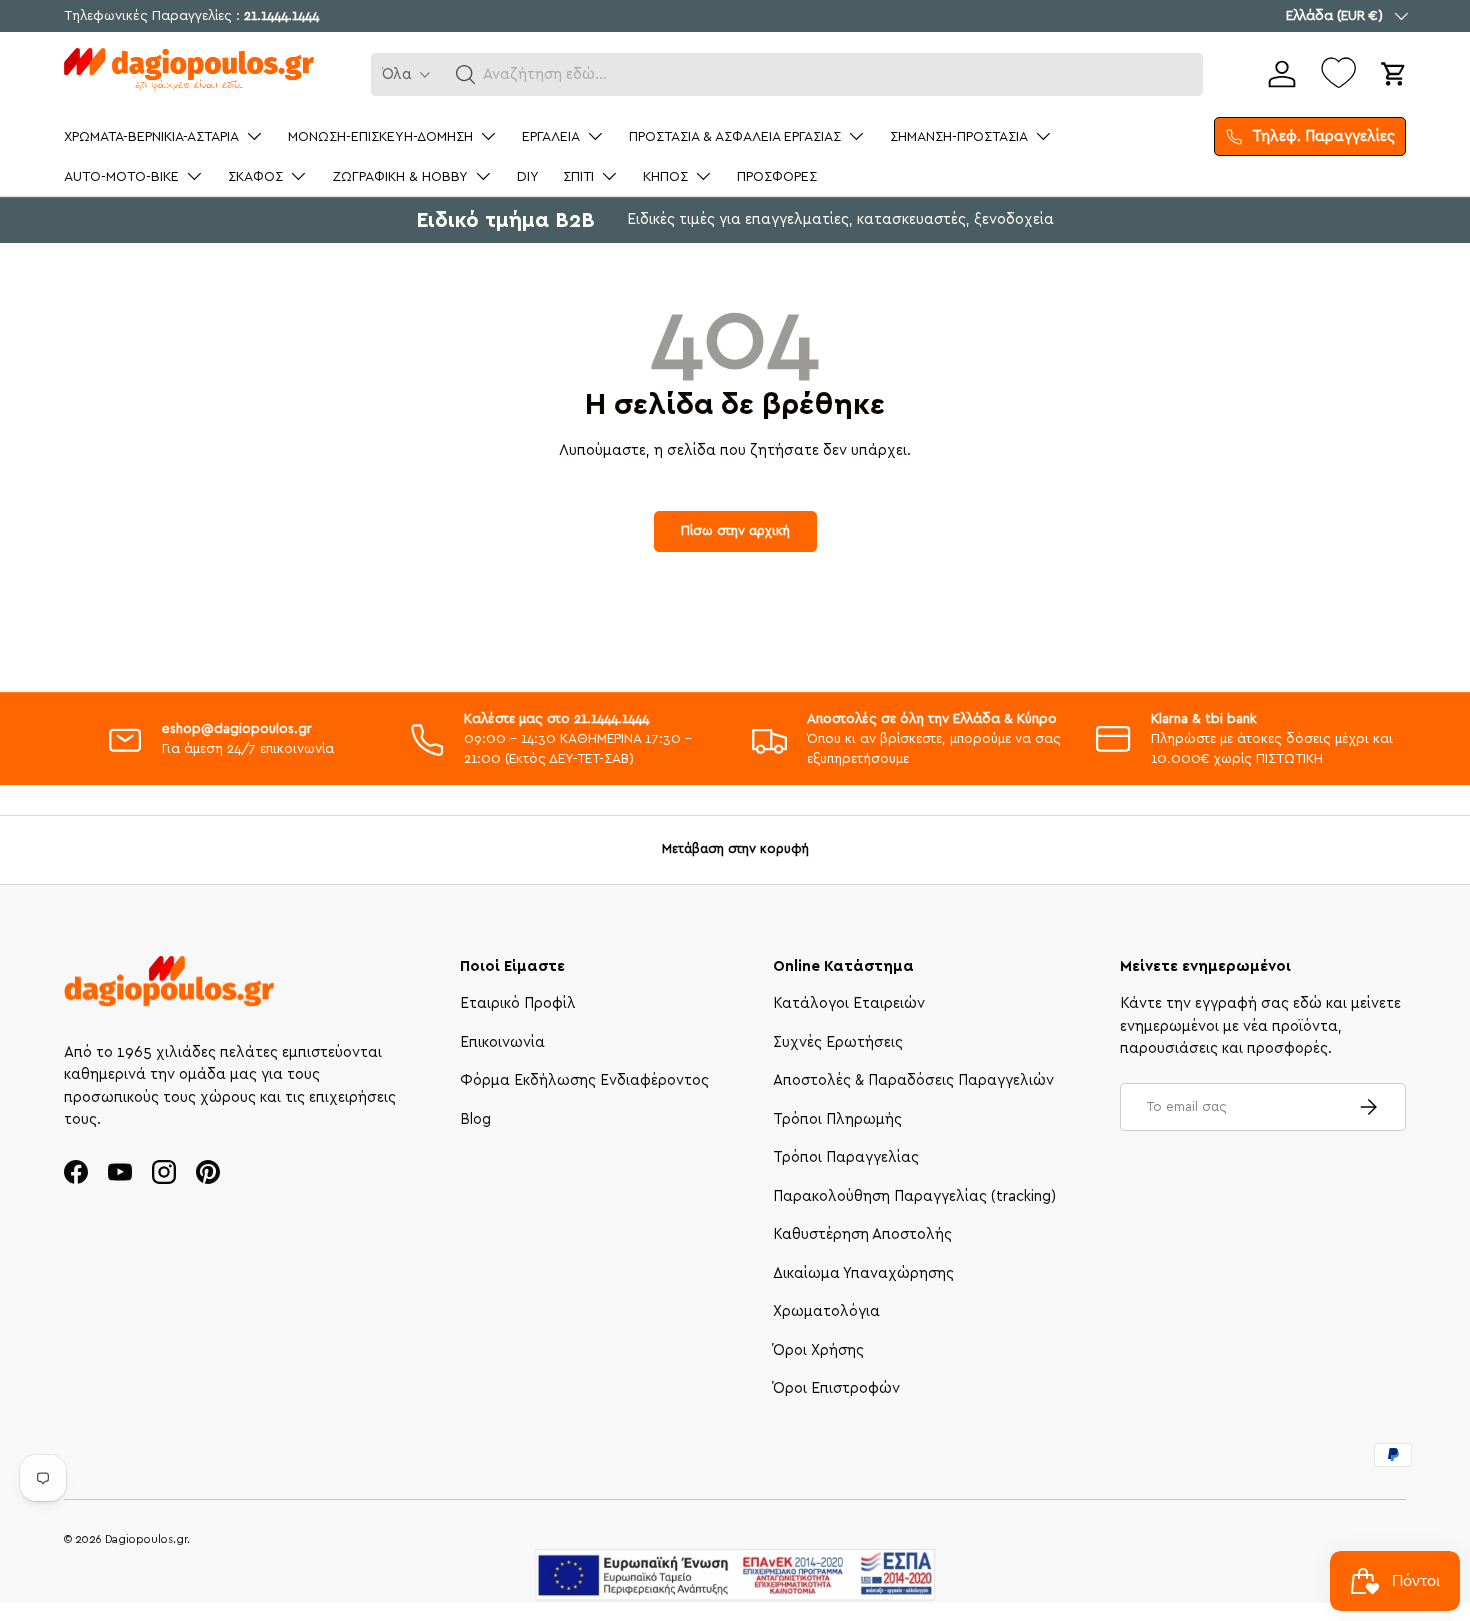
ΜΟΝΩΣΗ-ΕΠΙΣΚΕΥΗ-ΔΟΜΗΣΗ (380, 137)
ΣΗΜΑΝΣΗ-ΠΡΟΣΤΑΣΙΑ (959, 137)
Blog (475, 1119)
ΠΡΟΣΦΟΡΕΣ (777, 177)
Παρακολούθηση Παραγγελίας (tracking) (914, 1196)
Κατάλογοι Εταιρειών (849, 1003)
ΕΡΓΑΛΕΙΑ (551, 137)
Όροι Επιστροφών (836, 1388)
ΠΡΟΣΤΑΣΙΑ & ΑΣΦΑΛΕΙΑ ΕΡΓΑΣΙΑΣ (735, 137)
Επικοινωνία (502, 1042)
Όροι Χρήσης (818, 1350)
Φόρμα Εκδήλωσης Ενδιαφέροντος (584, 1080)
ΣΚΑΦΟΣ (255, 177)
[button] (466, 75)
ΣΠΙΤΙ (578, 177)
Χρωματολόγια (826, 1311)
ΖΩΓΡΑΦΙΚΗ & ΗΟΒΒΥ (400, 177)
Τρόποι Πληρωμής (837, 1119)
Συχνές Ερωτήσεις (838, 1042)
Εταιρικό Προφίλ (518, 1003)
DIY (528, 177)
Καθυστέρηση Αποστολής (862, 1234)
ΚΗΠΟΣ (665, 177)
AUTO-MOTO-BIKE (121, 177)
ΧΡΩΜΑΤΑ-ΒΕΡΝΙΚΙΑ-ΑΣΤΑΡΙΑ (151, 137)
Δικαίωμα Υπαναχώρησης (863, 1273)
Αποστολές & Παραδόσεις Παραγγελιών (913, 1080)
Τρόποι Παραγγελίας (846, 1157)
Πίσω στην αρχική (735, 531)
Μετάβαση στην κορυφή (735, 849)
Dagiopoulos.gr (146, 1539)
